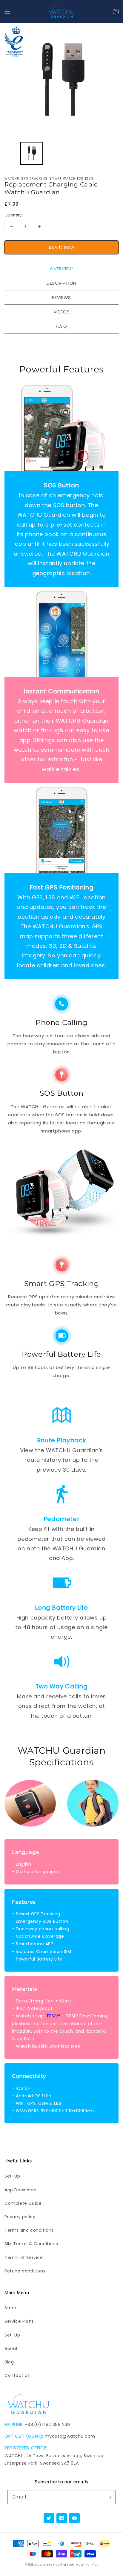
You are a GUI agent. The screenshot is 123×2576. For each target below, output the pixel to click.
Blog (9, 2362)
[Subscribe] (109, 2497)
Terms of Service (24, 2257)
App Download (20, 2190)
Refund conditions (25, 2271)
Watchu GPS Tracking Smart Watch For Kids (66, 2565)
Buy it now (62, 247)
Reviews (61, 297)
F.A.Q (61, 326)
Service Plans (19, 2321)
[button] (7, 11)
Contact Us (17, 2375)
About (11, 2348)
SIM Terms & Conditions (31, 2244)
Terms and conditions (29, 2230)
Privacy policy (20, 2217)
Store (10, 2308)
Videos (62, 312)
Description (61, 283)
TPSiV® (54, 2016)
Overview (61, 269)
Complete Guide (23, 2203)
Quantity (13, 215)
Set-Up (12, 2176)
